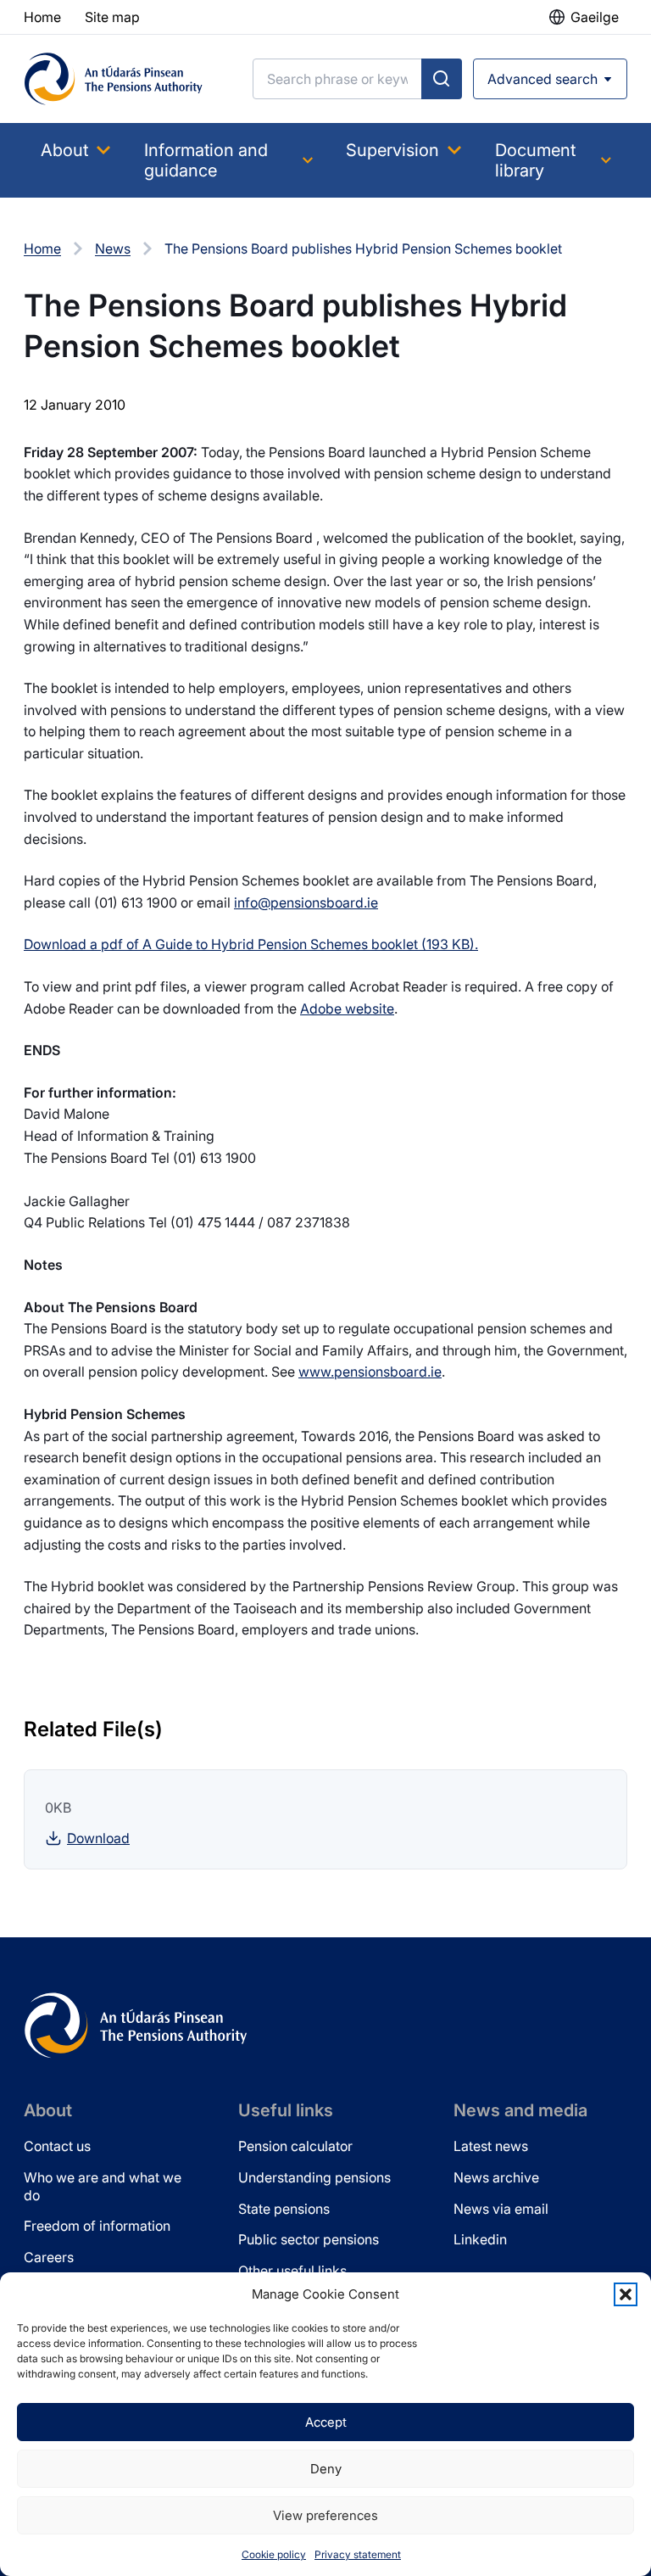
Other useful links (292, 2271)
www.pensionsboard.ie (370, 1372)
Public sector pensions (309, 2239)
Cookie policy (274, 2554)
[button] (626, 2294)
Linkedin (480, 2239)
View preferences (325, 2515)
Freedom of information (97, 2226)
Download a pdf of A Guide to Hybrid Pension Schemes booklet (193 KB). (251, 944)
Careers (49, 2257)
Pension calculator (295, 2146)
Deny (326, 2469)
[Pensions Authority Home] (114, 79)
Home (42, 249)
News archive (496, 2177)
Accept (326, 2422)
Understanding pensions (314, 2177)
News (113, 249)
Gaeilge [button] (595, 17)
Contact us (57, 2146)
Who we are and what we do (103, 2186)
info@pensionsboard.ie (306, 902)
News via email (501, 2209)
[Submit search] (442, 79)
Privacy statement (358, 2554)
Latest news (491, 2146)
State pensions (284, 2209)
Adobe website (347, 1009)
